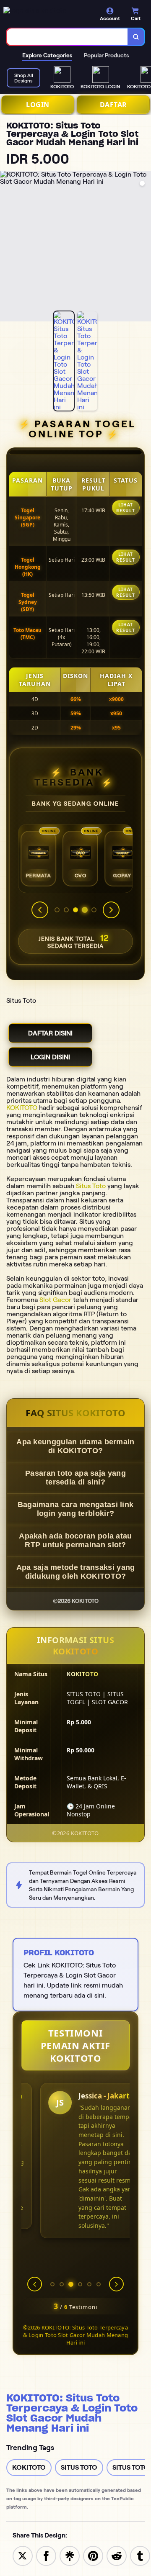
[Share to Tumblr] (140, 2555)
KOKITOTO (22, 1108)
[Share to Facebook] (46, 2555)
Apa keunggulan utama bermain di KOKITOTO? (75, 1446)
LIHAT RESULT (126, 508)
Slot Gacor (55, 1300)
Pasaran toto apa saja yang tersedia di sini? (75, 1478)
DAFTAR (113, 105)
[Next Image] (144, 247)
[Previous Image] (7, 247)
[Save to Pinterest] (93, 2555)
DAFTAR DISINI (50, 1033)
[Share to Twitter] (23, 2555)
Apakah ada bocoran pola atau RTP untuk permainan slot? (75, 1540)
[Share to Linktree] (70, 2555)
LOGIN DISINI (50, 1057)
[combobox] (67, 37)
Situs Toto (91, 1186)
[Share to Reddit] (117, 2555)
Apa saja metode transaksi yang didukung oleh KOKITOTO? (76, 1572)
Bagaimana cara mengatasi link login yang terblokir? (76, 1509)
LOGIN (38, 105)
